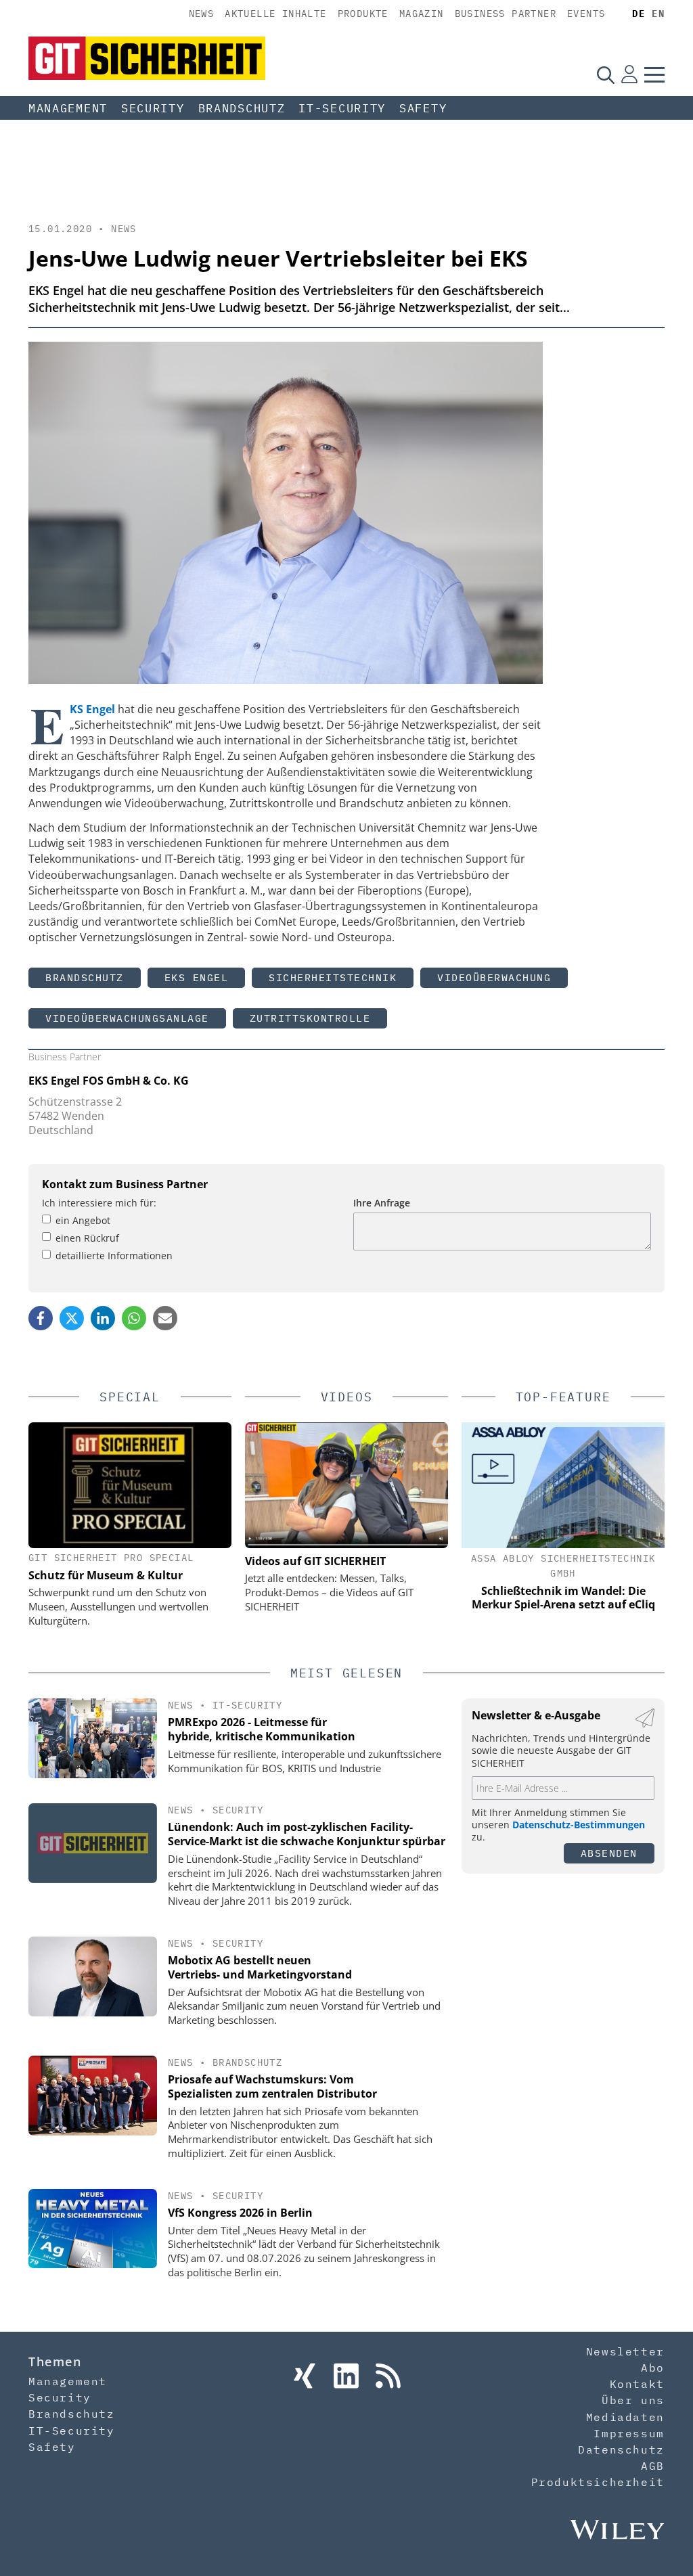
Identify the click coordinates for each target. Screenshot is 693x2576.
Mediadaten (625, 2417)
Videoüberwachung (494, 977)
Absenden (609, 1853)
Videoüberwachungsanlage (127, 1018)
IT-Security (342, 108)
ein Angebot (83, 1220)
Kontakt (637, 2384)
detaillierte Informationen (114, 1256)
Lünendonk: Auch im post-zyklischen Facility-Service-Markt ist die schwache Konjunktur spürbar (307, 1834)
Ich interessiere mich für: (99, 1203)
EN (658, 14)
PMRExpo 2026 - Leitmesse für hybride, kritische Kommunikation (262, 1729)
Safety (423, 108)
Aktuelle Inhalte (275, 14)
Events (586, 14)
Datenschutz (621, 2449)
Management (68, 108)
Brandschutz (242, 108)
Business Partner (506, 14)
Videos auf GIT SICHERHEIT (315, 1561)
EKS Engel (197, 977)
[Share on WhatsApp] (134, 1318)
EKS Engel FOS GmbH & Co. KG (109, 1081)
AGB (653, 2466)
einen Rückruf (87, 1238)
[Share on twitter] (72, 1318)
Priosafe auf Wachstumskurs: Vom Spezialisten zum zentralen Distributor (272, 2086)
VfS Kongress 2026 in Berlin (240, 2213)
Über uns (633, 2400)
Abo (653, 2368)
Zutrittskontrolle (310, 1018)
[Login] (629, 74)
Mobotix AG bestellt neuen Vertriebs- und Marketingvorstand (260, 1967)
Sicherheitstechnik (333, 977)
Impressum (629, 2433)
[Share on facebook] (41, 1318)
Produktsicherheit (598, 2482)
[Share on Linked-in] (103, 1318)
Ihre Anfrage (382, 1203)
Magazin (422, 14)
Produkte (363, 14)
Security (153, 108)
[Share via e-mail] (165, 1318)
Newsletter (625, 2351)
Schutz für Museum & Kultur (106, 1575)
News (202, 14)
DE (639, 14)
